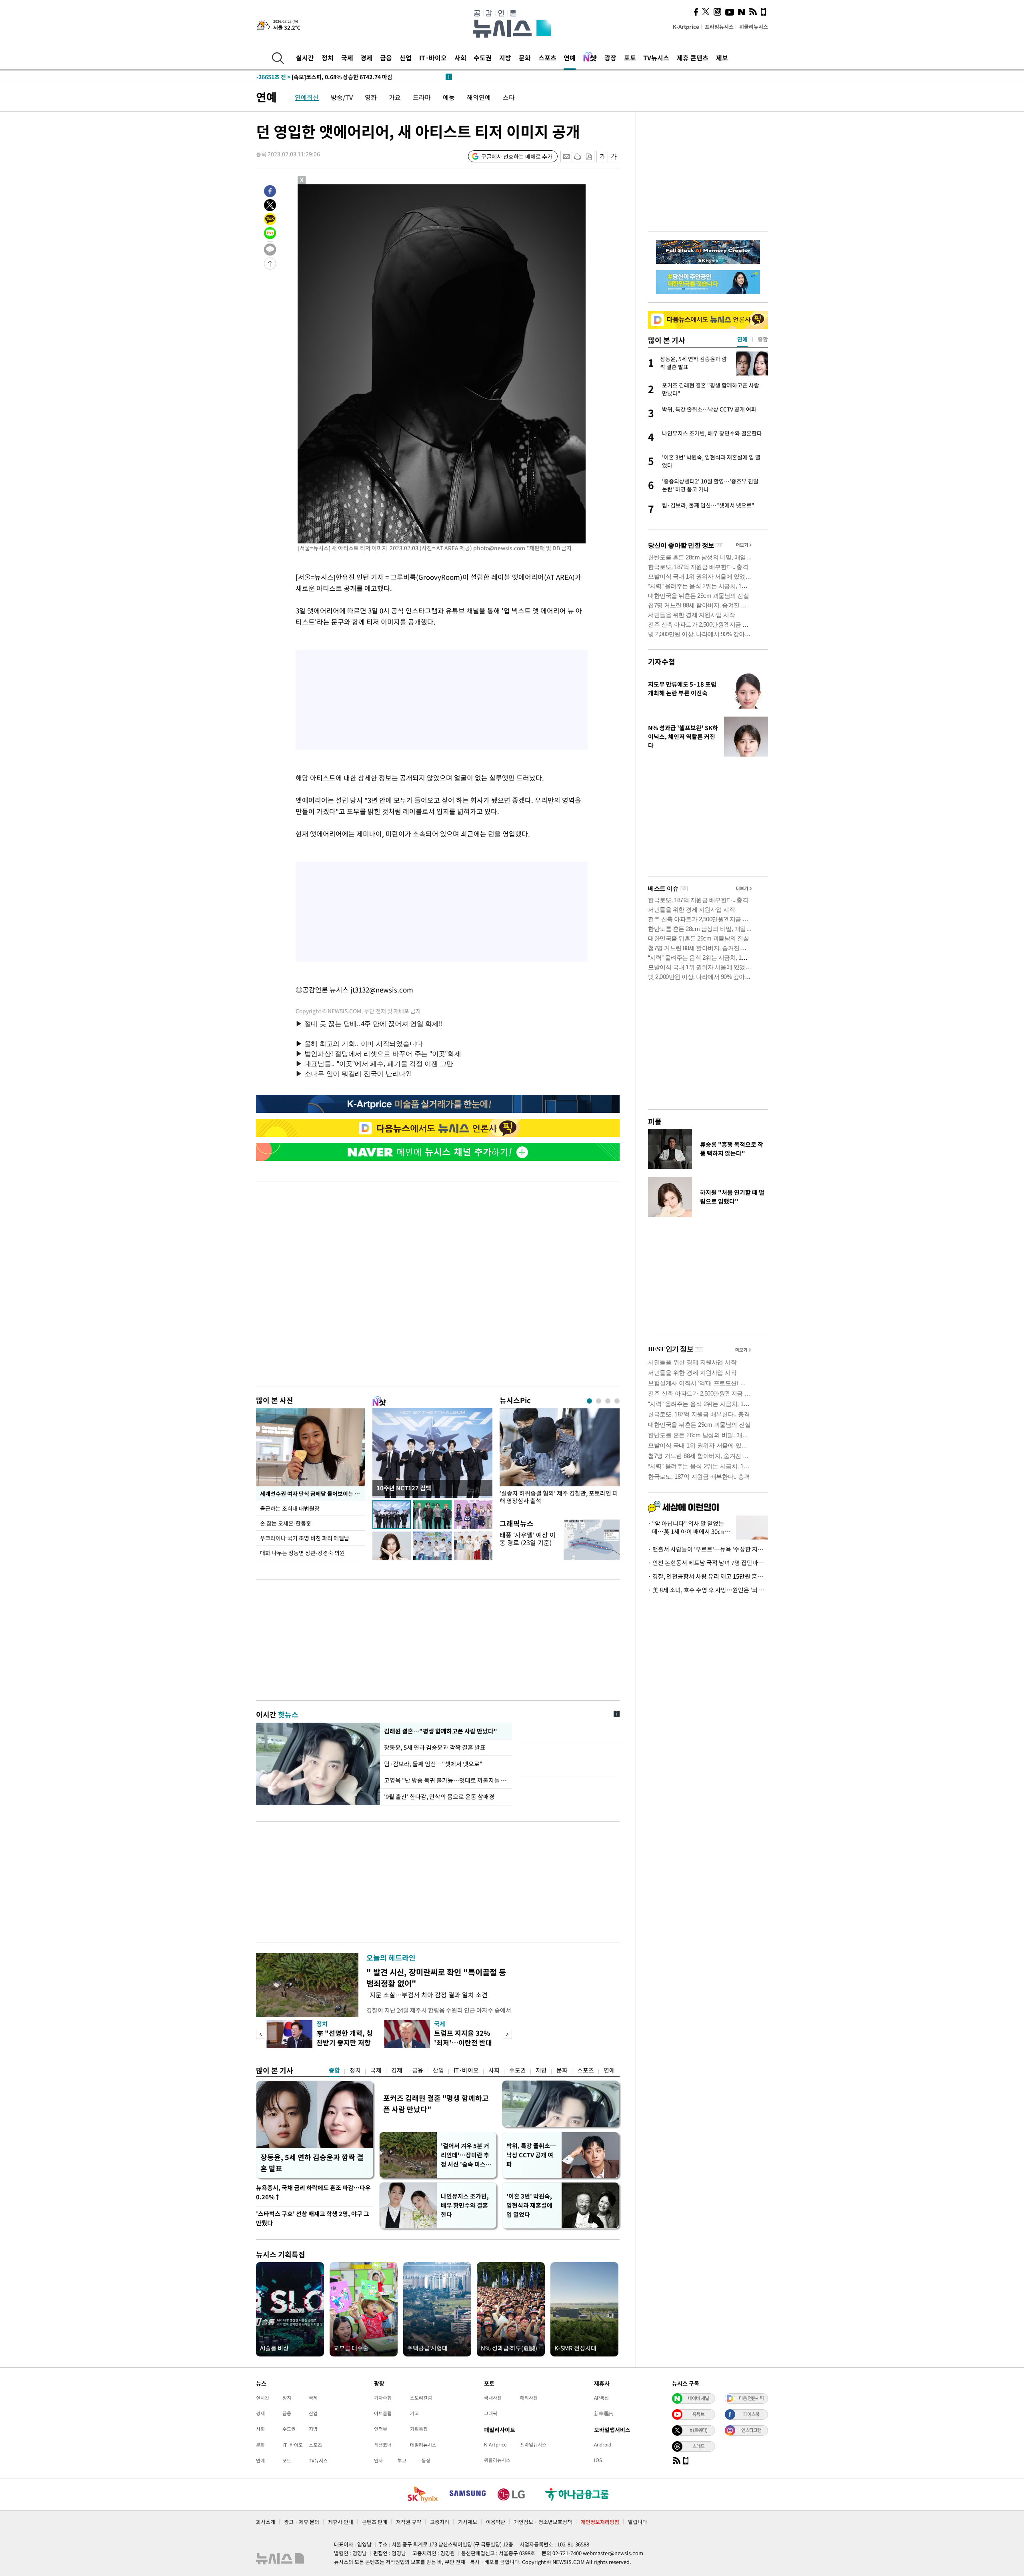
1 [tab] (589, 1401)
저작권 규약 (409, 2522)
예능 (449, 97)
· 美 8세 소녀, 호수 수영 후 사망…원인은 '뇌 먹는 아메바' (708, 1590)
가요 (395, 97)
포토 (630, 58)
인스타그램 (751, 2430)
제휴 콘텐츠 (693, 58)
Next (507, 2034)
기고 (414, 2413)
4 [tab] (617, 1401)
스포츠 (547, 58)
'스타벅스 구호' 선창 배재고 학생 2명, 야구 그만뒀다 (313, 2218)
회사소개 (266, 2522)
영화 (371, 97)
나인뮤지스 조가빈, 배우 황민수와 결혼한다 (465, 2205)
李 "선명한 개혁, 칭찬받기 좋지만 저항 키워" (345, 2042)
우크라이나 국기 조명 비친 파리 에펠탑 (305, 1538)
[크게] (614, 157)
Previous (261, 2034)
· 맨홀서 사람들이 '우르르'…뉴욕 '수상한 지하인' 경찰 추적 (708, 1549)
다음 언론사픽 (751, 2398)
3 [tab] (608, 1401)
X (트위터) (698, 2430)
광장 (610, 58)
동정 (426, 2460)
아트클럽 (383, 2413)
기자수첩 (662, 662)
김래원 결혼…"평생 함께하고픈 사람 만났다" (440, 1731)
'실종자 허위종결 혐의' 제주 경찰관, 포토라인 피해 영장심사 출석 (559, 1497)
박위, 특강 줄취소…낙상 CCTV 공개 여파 (531, 2155)
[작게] (602, 157)
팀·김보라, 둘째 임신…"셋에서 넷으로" (433, 1764)
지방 (505, 58)
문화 (525, 58)
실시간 (305, 58)
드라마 (422, 97)
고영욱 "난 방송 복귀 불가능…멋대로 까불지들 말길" (446, 1780)
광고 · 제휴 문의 (302, 2522)
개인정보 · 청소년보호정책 (543, 2522)
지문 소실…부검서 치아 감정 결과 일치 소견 (427, 1995)
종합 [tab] (763, 339)
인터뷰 (381, 2429)
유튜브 (698, 2414)
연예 (570, 58)
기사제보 (468, 2522)
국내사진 (493, 2398)
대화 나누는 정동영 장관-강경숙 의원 (302, 1553)
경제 (366, 58)
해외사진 (529, 2398)
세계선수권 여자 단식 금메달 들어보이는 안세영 (313, 1494)
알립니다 (638, 2522)
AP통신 (601, 2398)
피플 (655, 1121)
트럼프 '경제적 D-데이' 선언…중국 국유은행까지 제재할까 (342, 77)
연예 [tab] (742, 339)
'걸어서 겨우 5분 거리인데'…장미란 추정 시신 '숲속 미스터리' (466, 2155)
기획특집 (419, 2429)
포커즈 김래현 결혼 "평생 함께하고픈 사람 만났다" (436, 2104)
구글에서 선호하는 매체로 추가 (517, 156)
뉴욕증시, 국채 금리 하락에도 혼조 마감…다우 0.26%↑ (313, 2192)
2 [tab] (599, 1401)
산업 (406, 58)
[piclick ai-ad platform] (344, 188)
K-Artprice (686, 27)
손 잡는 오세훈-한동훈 (286, 1523)
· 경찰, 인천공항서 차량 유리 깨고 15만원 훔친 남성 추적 (708, 1576)
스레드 (698, 2446)
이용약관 (496, 2522)
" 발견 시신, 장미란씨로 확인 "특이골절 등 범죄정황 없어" (436, 1978)
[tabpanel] (560, 1459)
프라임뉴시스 (719, 27)
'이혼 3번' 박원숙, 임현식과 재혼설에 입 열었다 (529, 2205)
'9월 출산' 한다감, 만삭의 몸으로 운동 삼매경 (439, 1797)
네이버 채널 (698, 2398)
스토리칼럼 (421, 2398)
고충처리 (440, 2522)
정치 (328, 58)
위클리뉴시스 (754, 27)
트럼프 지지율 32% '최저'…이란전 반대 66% (463, 2042)
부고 (402, 2460)
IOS (598, 2460)
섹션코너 (383, 2445)
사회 (460, 58)
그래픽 (491, 2413)
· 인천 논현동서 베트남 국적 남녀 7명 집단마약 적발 (708, 1563)
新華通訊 (604, 2413)
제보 (722, 58)
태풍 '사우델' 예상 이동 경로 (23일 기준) (528, 1539)
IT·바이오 (433, 58)
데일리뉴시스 (423, 2445)
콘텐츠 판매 (375, 2522)
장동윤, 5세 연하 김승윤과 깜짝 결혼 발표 (435, 1747)
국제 (347, 58)
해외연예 (479, 97)
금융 (386, 58)
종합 (334, 2070)
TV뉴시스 (656, 58)
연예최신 (307, 97)
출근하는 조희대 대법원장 (290, 1508)
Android (603, 2444)
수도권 (483, 58)
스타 (509, 97)
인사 (378, 2460)
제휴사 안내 (341, 2522)
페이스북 (751, 2414)
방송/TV (342, 97)
